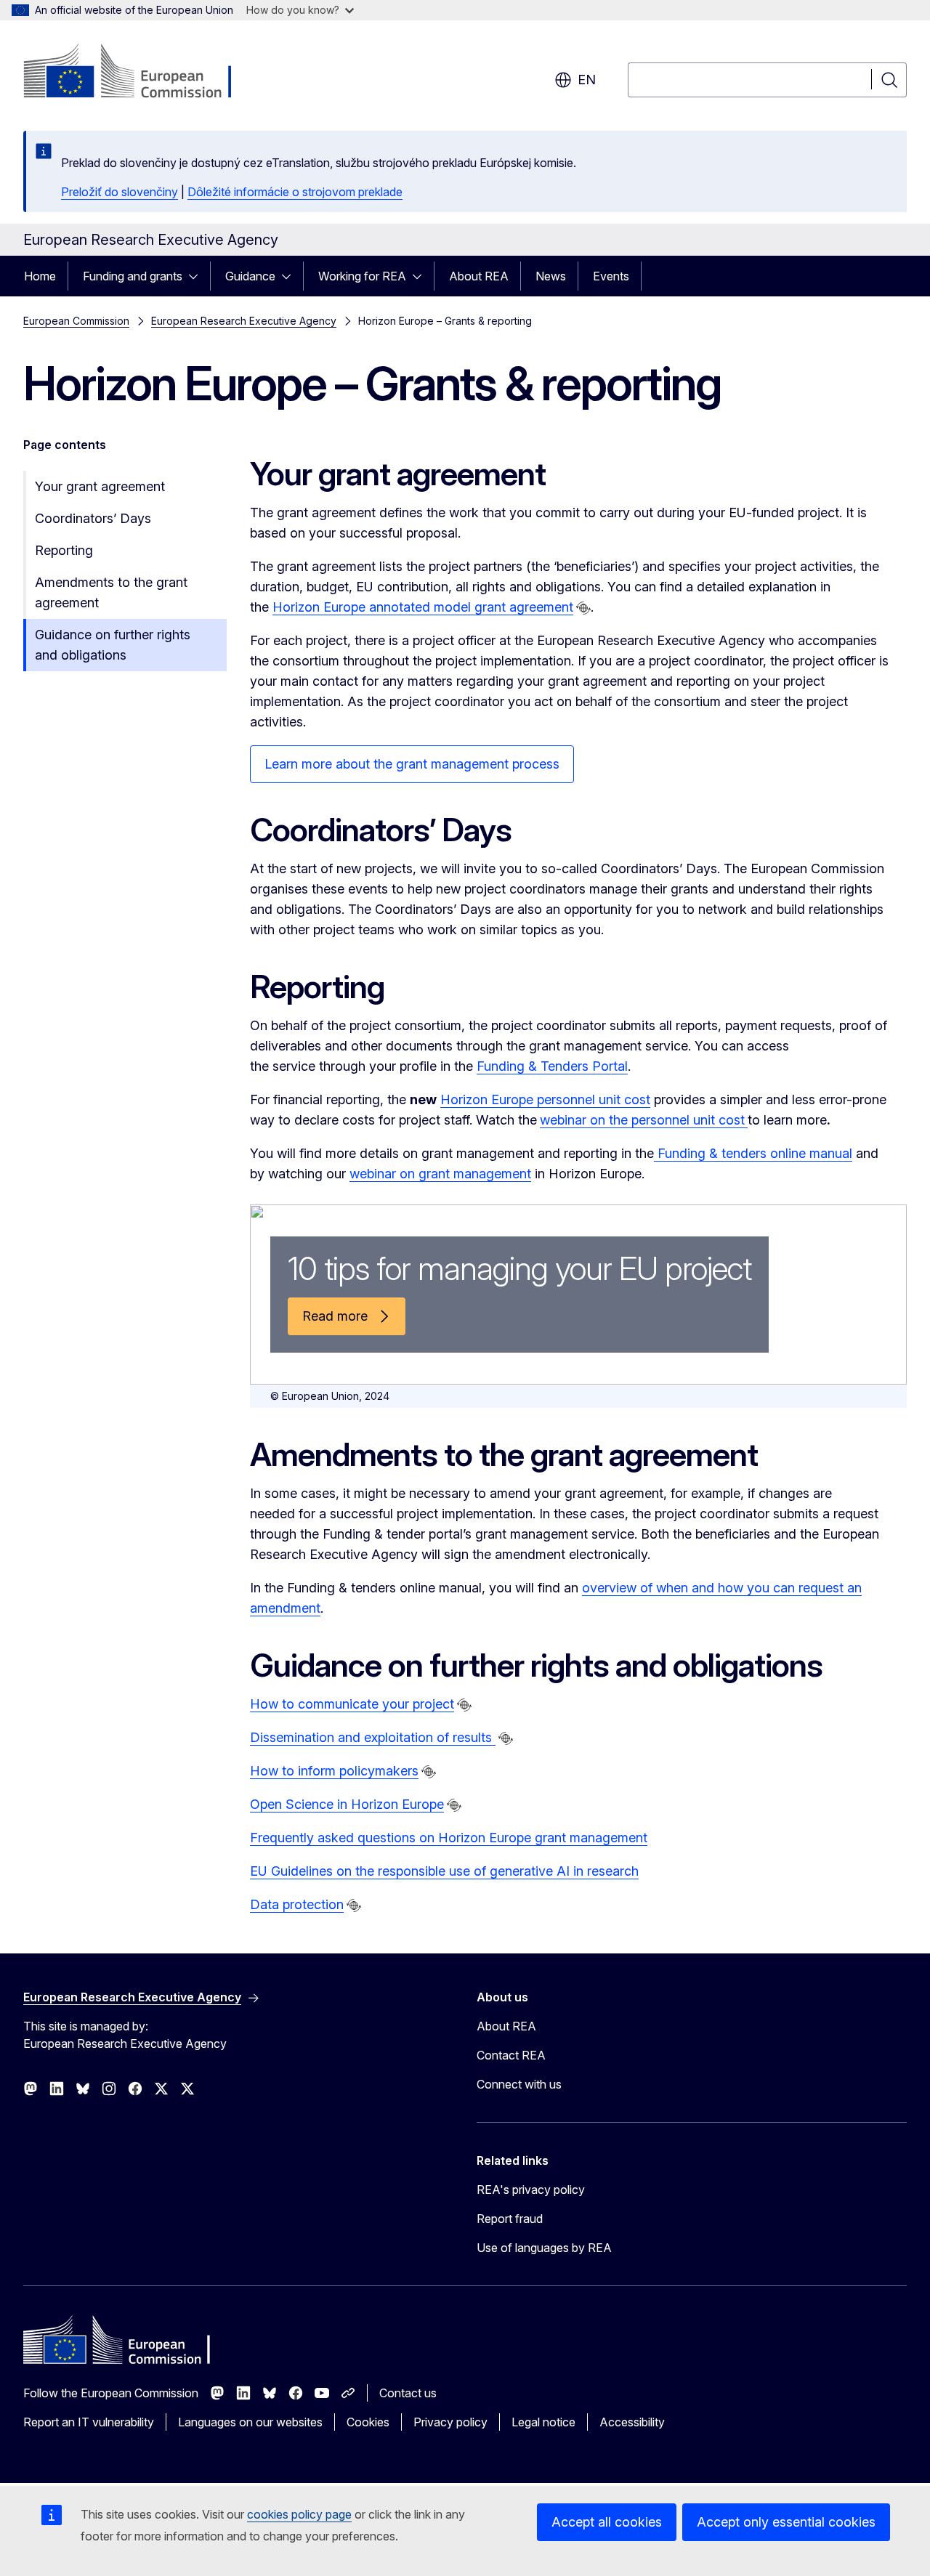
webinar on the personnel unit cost (642, 1120)
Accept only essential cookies (786, 2522)
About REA (479, 276)
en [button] (587, 80)
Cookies (368, 2422)
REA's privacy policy (531, 2190)
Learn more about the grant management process (412, 764)
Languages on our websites (250, 2422)
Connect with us (519, 2084)
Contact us (408, 2393)
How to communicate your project (352, 1704)
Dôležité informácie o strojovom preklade (295, 192)
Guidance (250, 276)
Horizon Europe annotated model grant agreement (423, 607)
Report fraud (510, 2219)
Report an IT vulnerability (89, 2422)
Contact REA (511, 2055)
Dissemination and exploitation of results (373, 1737)
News (551, 276)
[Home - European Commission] (141, 73)
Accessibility (632, 2422)
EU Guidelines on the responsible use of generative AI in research (444, 1871)
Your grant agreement (100, 486)
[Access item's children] (198, 276)
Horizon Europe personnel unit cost (545, 1099)
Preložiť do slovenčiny (120, 192)
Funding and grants (133, 276)
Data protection (297, 1904)
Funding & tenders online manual (753, 1153)
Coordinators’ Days (93, 518)
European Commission (76, 321)
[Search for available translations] (583, 608)
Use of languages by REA (544, 2248)
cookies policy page (299, 2514)
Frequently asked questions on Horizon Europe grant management (449, 1838)
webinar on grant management (440, 1174)
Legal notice (543, 2422)
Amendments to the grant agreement (111, 592)
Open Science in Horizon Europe (347, 1804)
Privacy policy (450, 2422)
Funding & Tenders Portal (552, 1066)
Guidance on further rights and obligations (113, 645)
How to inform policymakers (334, 1771)
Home (40, 276)
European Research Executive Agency (244, 321)
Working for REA (362, 276)
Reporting (64, 550)
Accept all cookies (607, 2522)
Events (611, 276)
